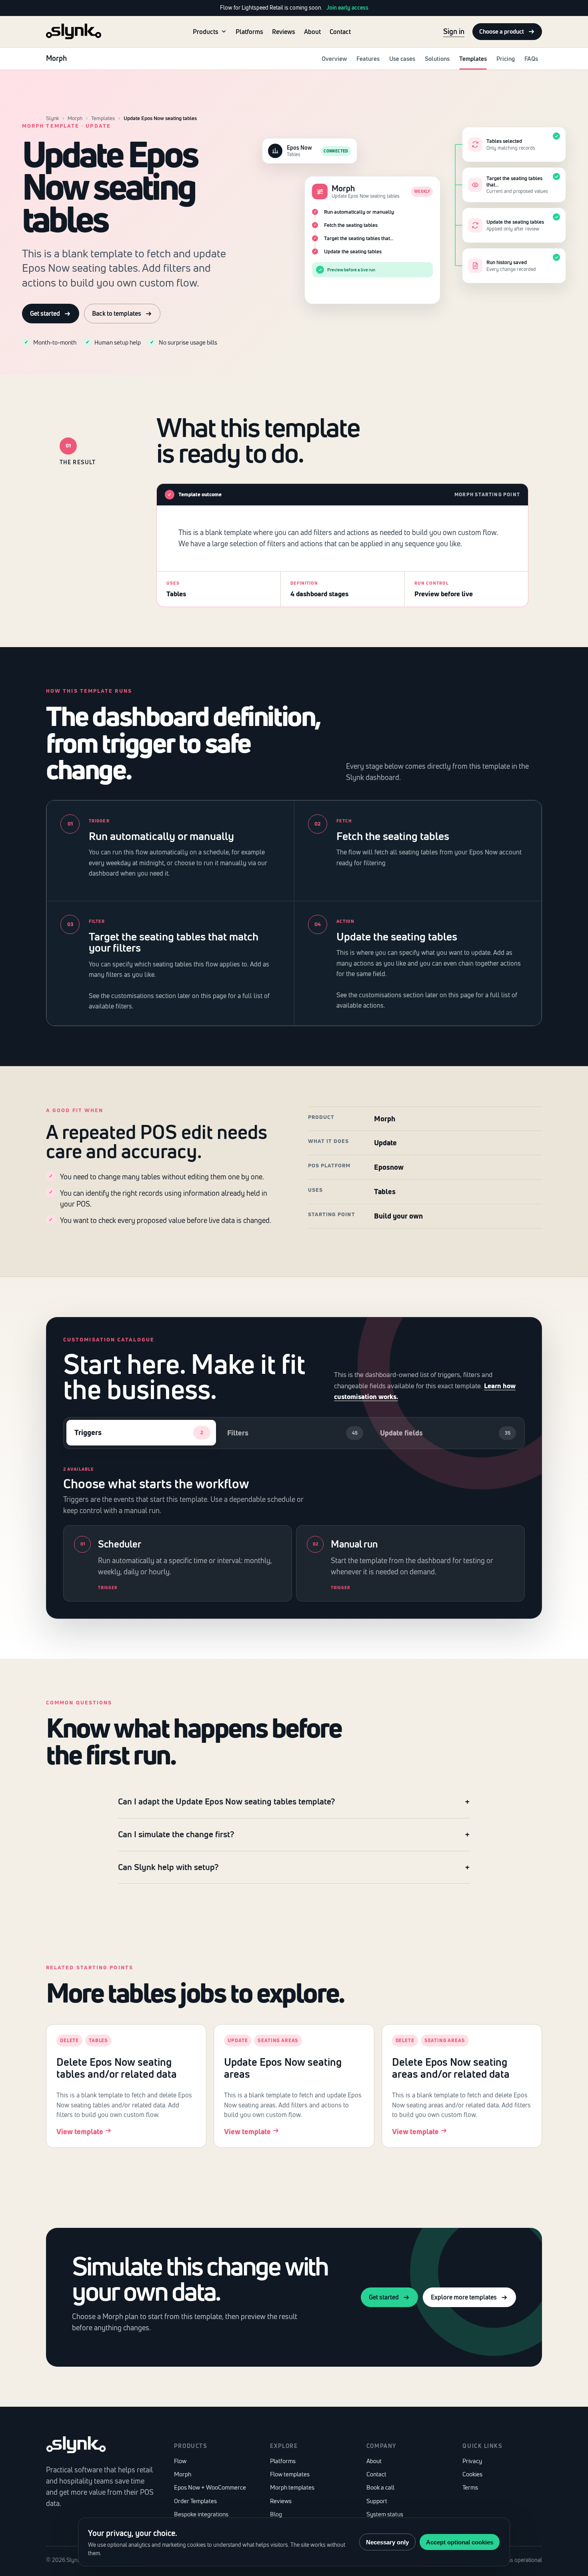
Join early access (347, 8)
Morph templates (292, 2487)
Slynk (52, 118)
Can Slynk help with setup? (168, 1867)
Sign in (454, 31)
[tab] (141, 1433)
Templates (473, 59)
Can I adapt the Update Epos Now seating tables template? (226, 1801)
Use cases (402, 59)
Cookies (472, 2474)
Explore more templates (464, 2297)
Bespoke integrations (201, 2514)
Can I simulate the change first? (176, 1834)
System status (385, 2514)
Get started (45, 313)
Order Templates (195, 2501)
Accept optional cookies (460, 2542)
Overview (334, 59)
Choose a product (502, 31)
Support (377, 2501)
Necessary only (387, 2542)
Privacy (472, 2461)
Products (206, 31)
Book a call (380, 2487)
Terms (470, 2487)
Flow (180, 2461)
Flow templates (290, 2474)
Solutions (437, 59)
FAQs (531, 59)
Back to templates (117, 313)
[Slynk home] (74, 31)
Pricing (506, 59)
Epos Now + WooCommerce (210, 2487)
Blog (276, 2514)
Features (368, 59)
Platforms (249, 31)
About (312, 31)
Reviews (284, 31)
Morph (75, 118)
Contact (340, 31)
